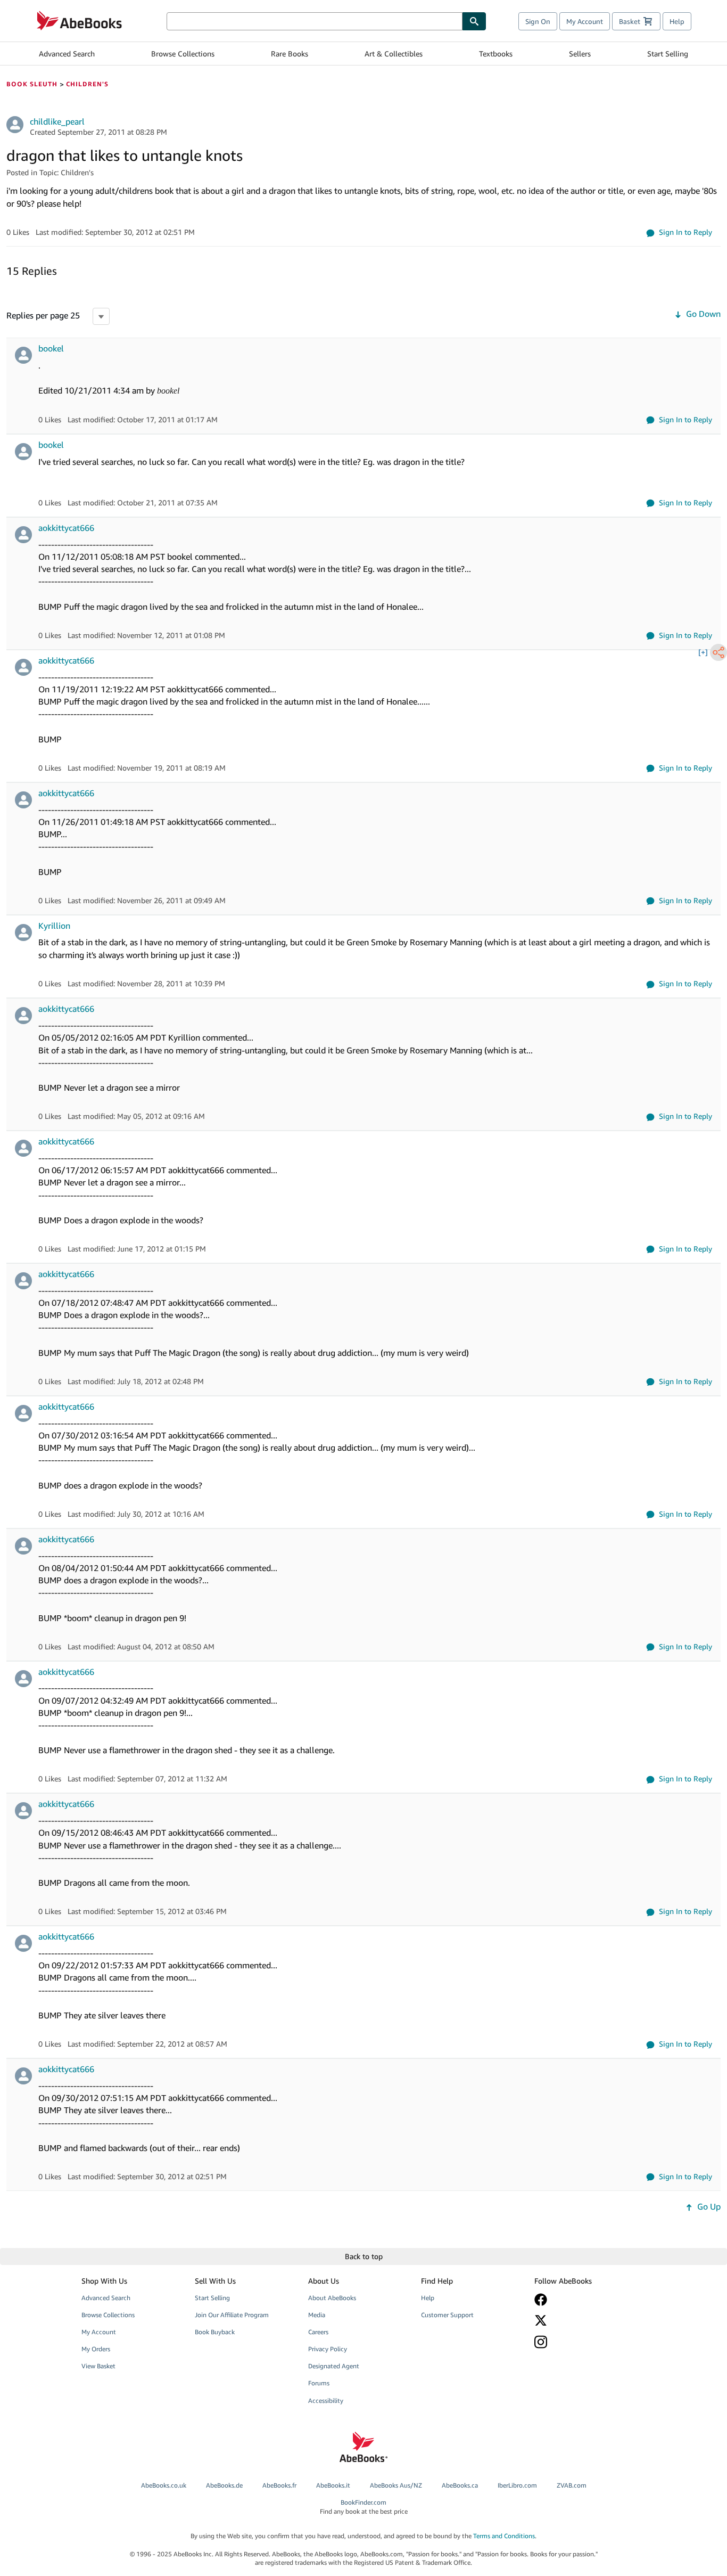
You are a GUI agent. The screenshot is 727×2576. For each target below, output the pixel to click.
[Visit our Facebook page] (583, 2300)
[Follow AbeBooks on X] (583, 2320)
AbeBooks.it (333, 2485)
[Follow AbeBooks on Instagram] (583, 2342)
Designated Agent (334, 2366)
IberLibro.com (517, 2485)
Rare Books (290, 54)
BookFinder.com (364, 2507)
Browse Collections (183, 54)
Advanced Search (67, 54)
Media (317, 2315)
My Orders (96, 2349)
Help (677, 21)
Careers (318, 2332)
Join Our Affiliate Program (232, 2315)
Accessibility (326, 2401)
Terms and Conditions (504, 2536)
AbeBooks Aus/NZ (396, 2485)
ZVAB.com (572, 2485)
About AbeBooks (332, 2298)
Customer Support (447, 2315)
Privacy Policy (328, 2349)
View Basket (98, 2366)
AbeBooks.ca (460, 2485)
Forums (319, 2383)
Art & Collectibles (394, 54)
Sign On (538, 21)
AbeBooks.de (224, 2485)
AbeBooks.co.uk (164, 2485)
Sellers (580, 54)
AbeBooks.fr (279, 2485)
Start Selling (668, 54)
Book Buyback (215, 2332)
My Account (585, 21)
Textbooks (496, 54)
